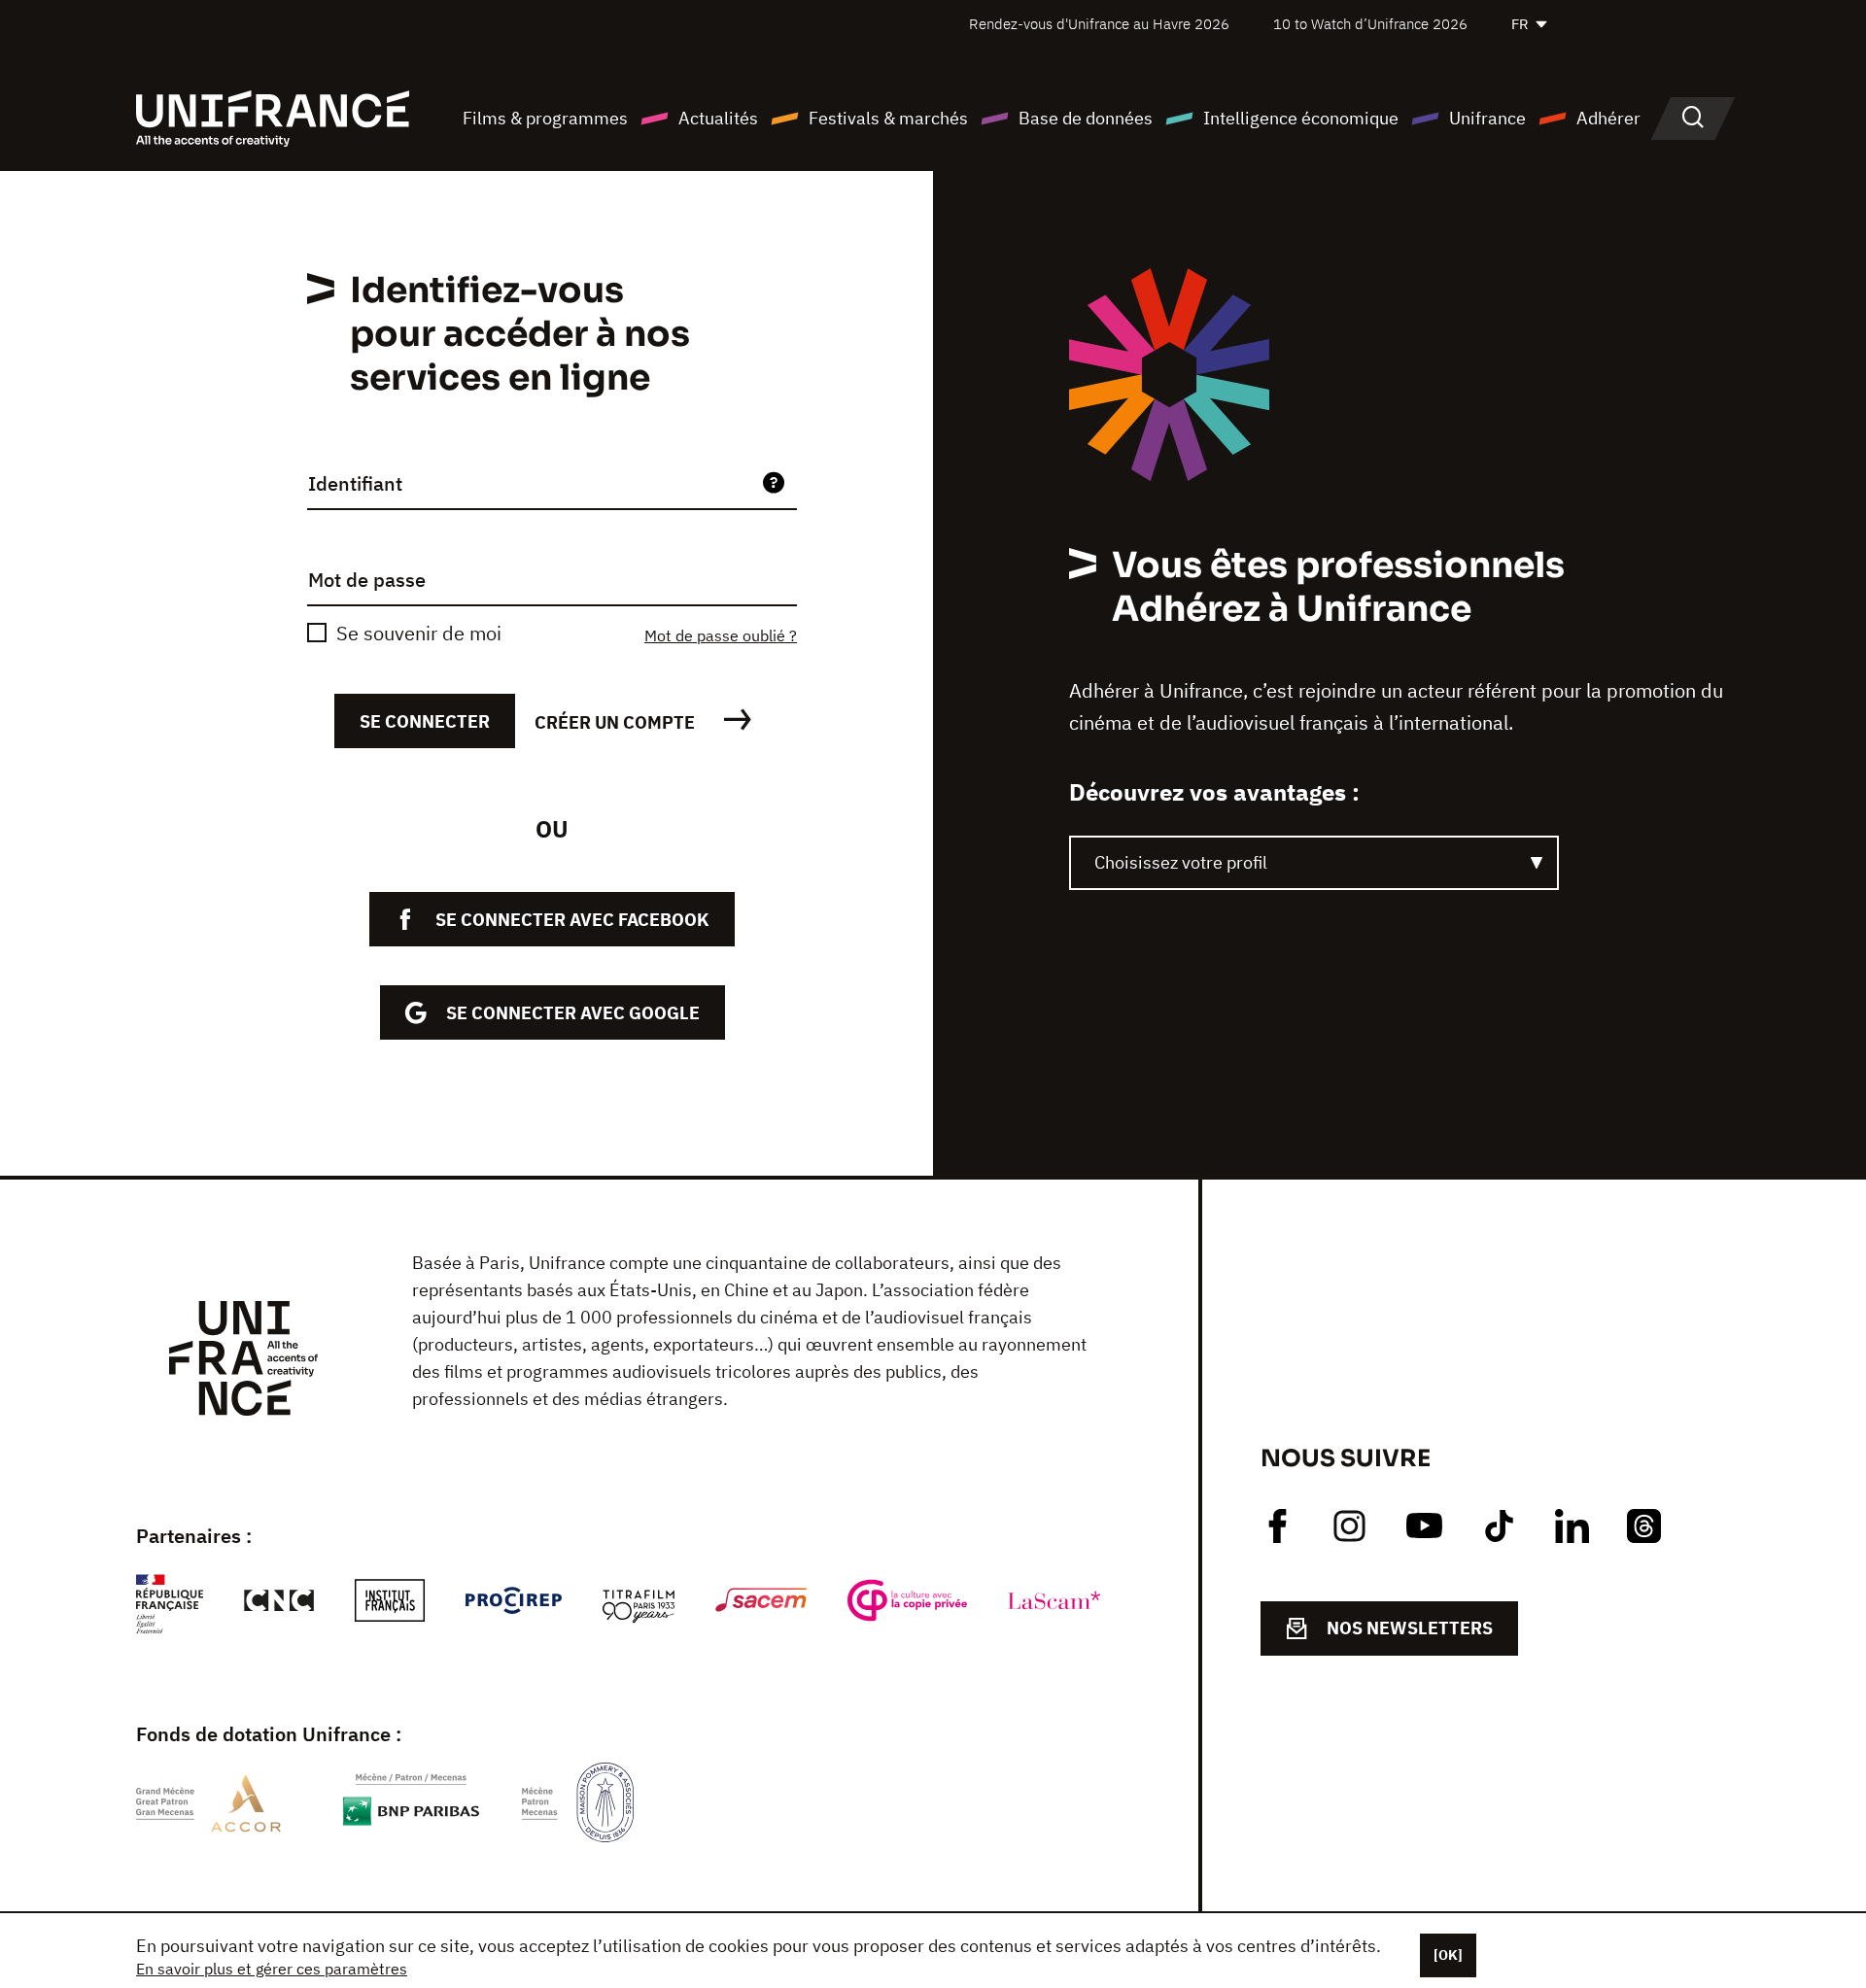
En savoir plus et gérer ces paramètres (272, 1969)
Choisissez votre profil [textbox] (1181, 862)
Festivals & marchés (888, 118)
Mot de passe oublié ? (721, 635)
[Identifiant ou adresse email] (774, 484)
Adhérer (1608, 118)
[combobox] (1314, 863)
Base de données (1086, 118)
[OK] (1448, 1955)
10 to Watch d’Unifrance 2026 (1370, 24)
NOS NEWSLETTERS (1410, 1628)
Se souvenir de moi (419, 633)
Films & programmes (545, 118)
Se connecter (425, 721)
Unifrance (1487, 118)
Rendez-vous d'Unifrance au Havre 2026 (1099, 24)
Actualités (718, 118)
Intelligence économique (1301, 118)
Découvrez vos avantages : (1214, 792)
